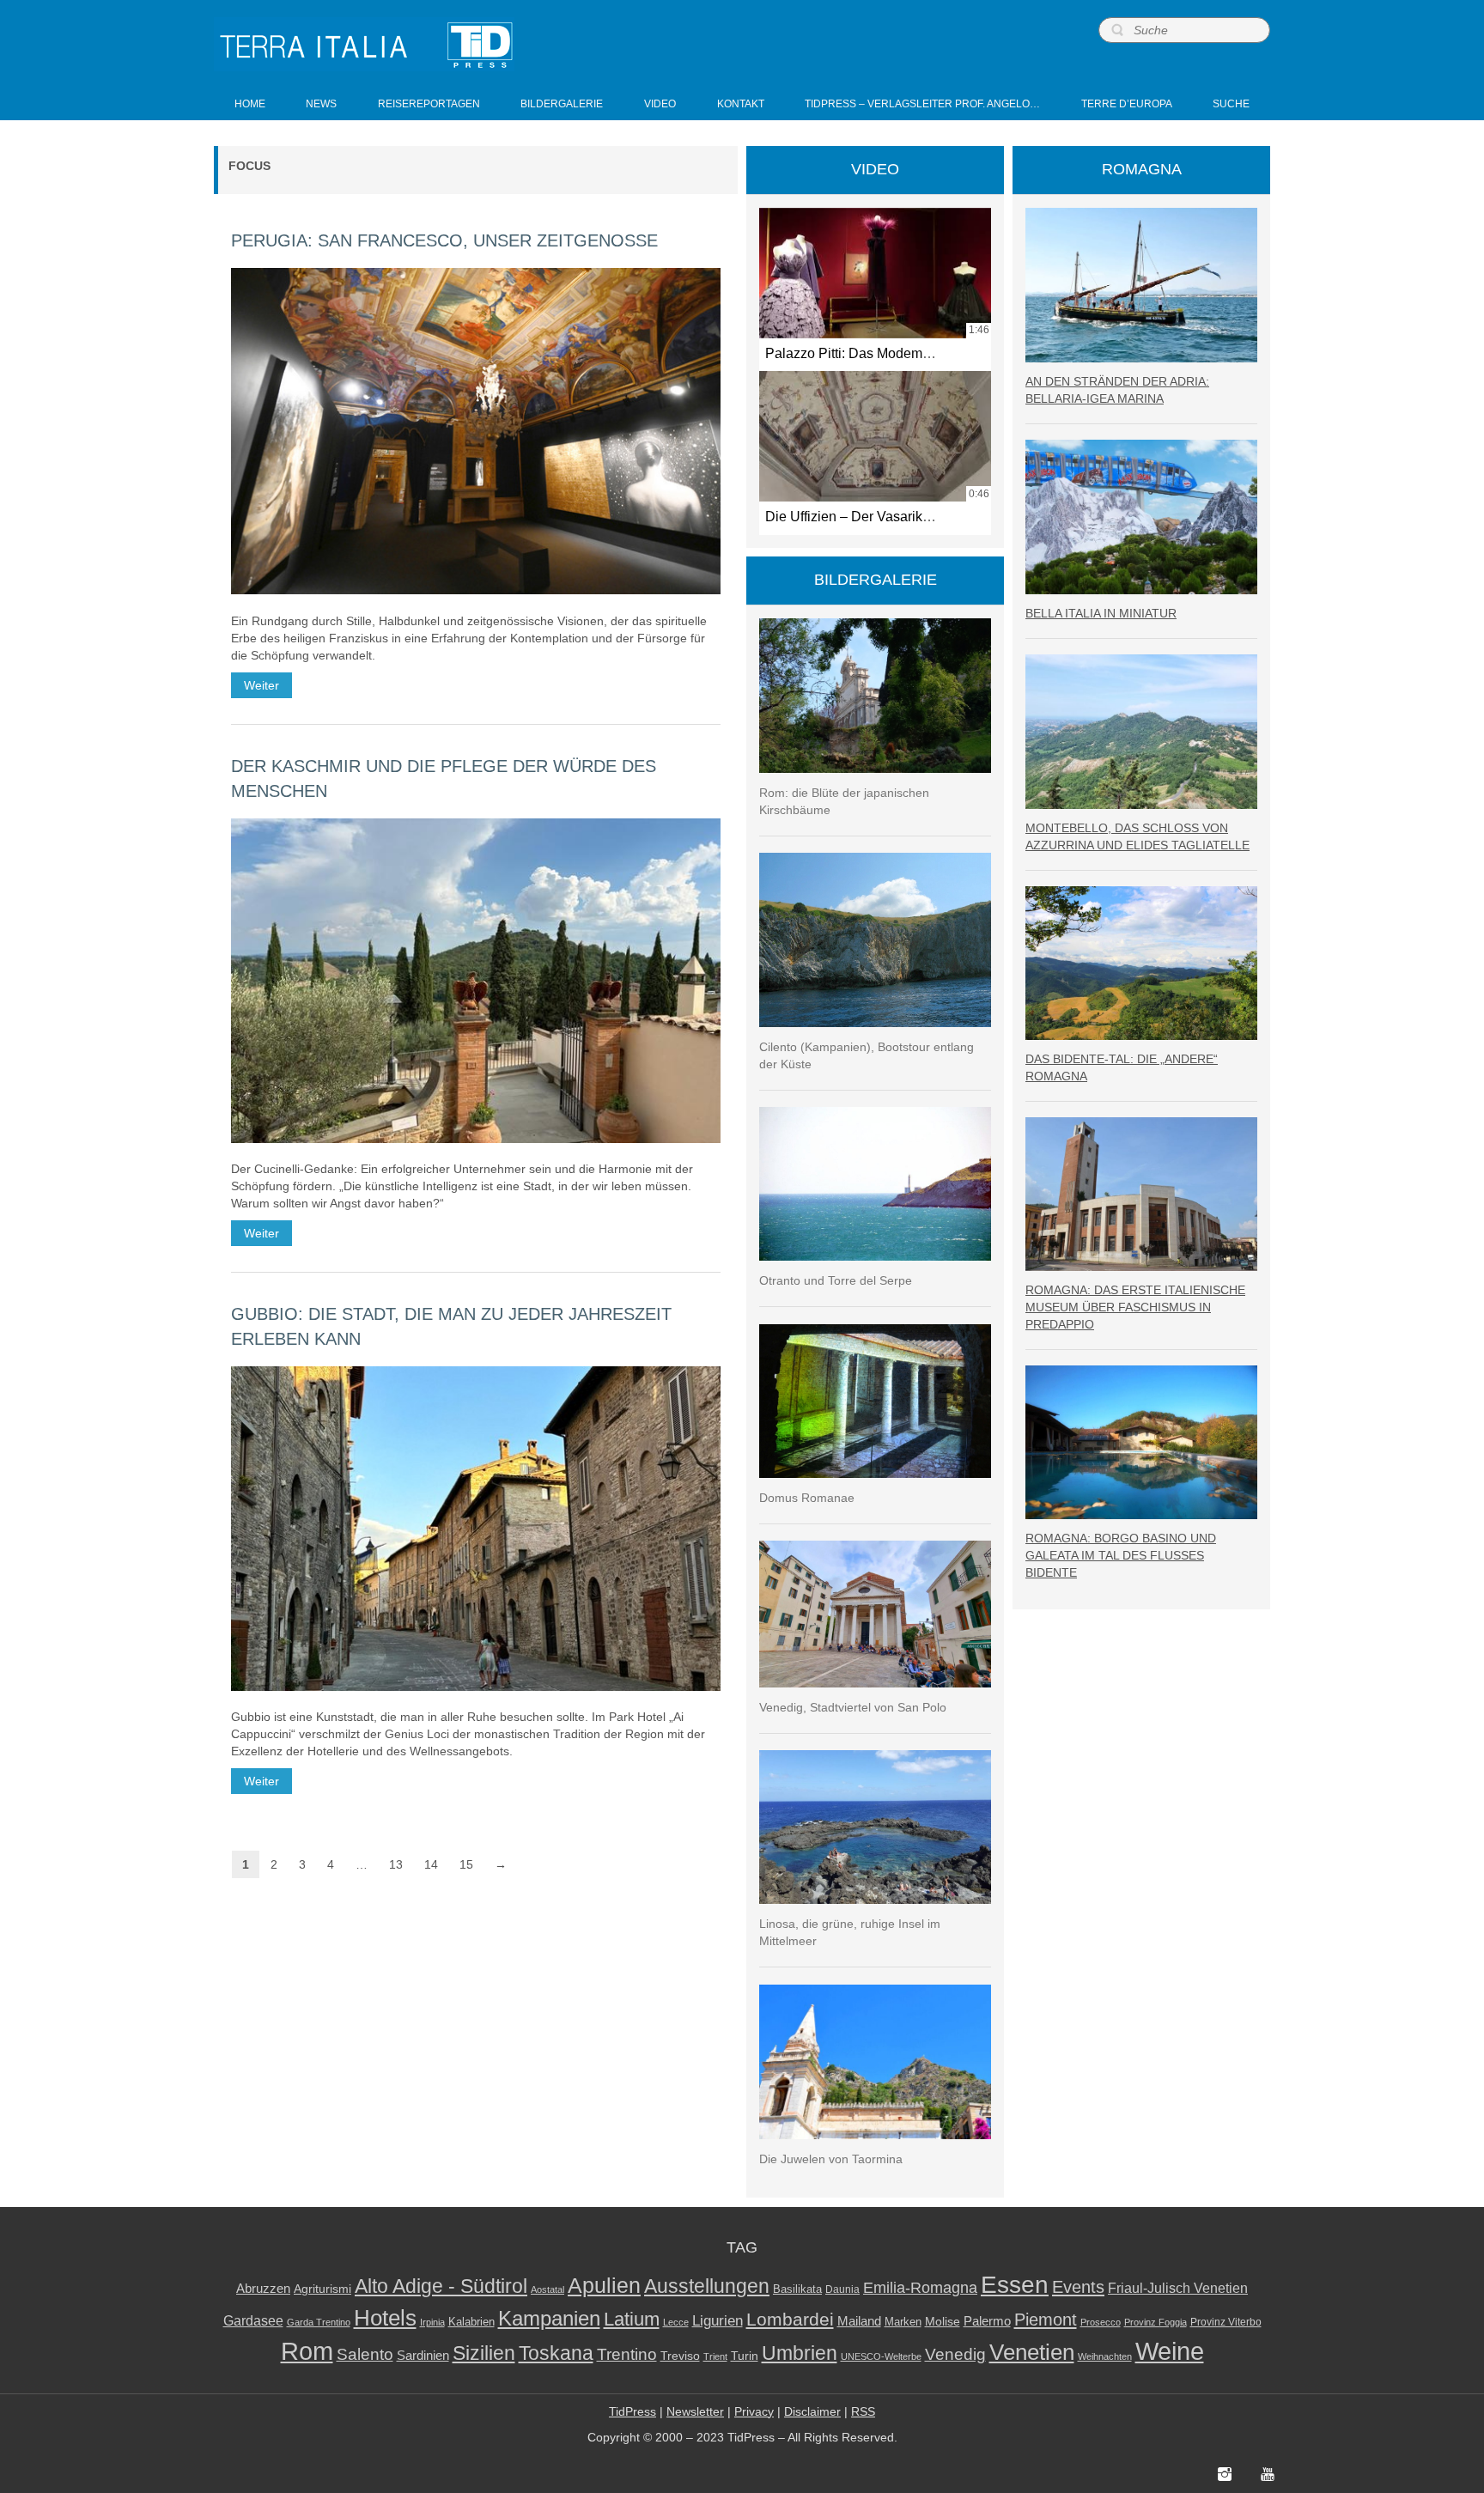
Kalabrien (471, 2322)
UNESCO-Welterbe (881, 2356)
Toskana (556, 2353)
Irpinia (432, 2322)
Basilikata (797, 2289)
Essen (1015, 2284)
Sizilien (484, 2353)
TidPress (633, 2411)
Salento (365, 2354)
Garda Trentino (319, 2322)
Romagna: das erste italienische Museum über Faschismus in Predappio (1135, 1307)
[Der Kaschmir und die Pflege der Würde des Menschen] (476, 980)
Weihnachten (1105, 2356)
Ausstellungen (707, 2286)
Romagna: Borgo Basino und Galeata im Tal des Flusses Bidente (1121, 1555)
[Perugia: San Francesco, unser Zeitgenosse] (476, 431)
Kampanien (549, 2319)
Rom (307, 2351)
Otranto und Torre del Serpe (836, 1280)
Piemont (1046, 2320)
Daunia (842, 2289)
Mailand (859, 2321)
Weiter (262, 685)
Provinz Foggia (1156, 2322)
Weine (1170, 2351)
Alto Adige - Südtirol (441, 2286)
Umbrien (800, 2353)
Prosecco (1101, 2322)
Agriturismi (322, 2289)
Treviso (680, 2356)
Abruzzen (263, 2288)
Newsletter (695, 2411)
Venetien (1032, 2352)
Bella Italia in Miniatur (1101, 613)
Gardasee (253, 2321)
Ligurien (718, 2320)
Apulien (604, 2285)
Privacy (754, 2411)
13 (396, 1864)
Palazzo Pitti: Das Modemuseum (864, 353)
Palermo (987, 2321)
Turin (745, 2356)
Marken (903, 2322)
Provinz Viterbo (1226, 2322)
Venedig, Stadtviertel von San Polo (853, 1707)
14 (431, 1864)
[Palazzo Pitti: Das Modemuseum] (875, 273)
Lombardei (790, 2319)
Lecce (676, 2322)
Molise (943, 2322)
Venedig (955, 2354)
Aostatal (547, 2289)
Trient (715, 2356)
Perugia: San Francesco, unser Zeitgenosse (444, 240)
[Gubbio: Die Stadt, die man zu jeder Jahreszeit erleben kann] (476, 1528)
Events (1078, 2287)
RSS (863, 2411)
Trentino (627, 2354)
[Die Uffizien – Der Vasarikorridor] (875, 436)
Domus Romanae (807, 1498)
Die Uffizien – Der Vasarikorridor (864, 516)
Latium (632, 2319)
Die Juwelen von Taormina (831, 2159)
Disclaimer (812, 2411)
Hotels (385, 2318)
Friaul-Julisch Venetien (1178, 2288)
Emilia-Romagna (920, 2288)
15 (466, 1864)
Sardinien (423, 2355)
